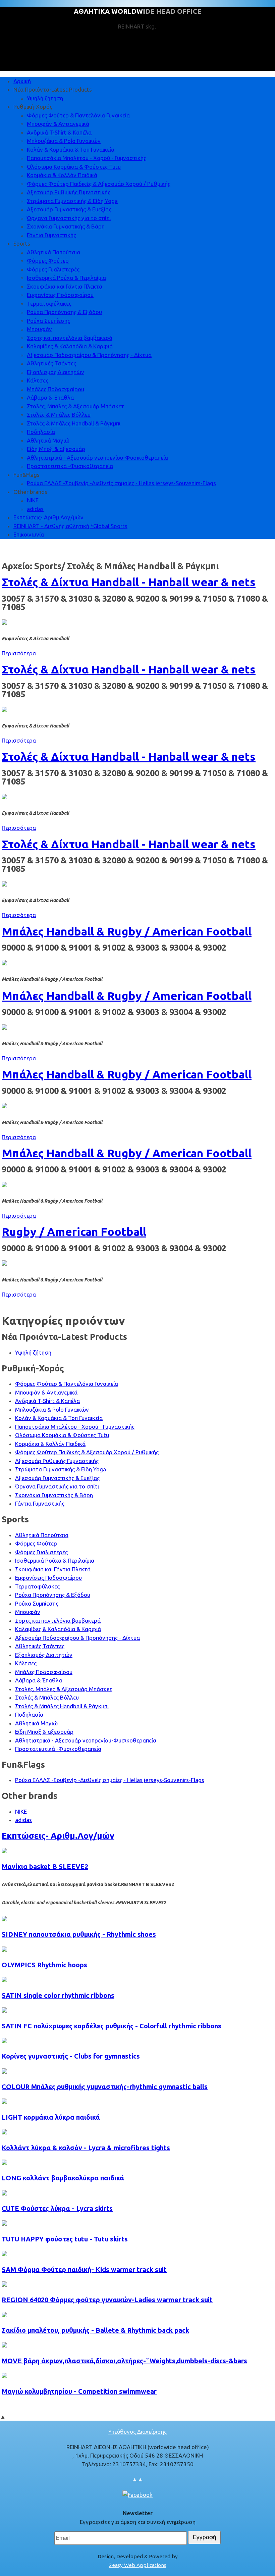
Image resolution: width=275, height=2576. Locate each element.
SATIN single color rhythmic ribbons (58, 1995)
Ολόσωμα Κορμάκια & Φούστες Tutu (74, 167)
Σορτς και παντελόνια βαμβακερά (70, 338)
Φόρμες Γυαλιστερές (53, 269)
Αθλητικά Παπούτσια (53, 252)
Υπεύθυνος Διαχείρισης (137, 2432)
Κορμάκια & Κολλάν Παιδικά (62, 175)
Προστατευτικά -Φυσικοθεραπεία (70, 466)
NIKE (33, 500)
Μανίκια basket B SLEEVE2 (45, 1866)
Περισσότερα (19, 653)
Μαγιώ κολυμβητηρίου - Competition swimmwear (79, 2391)
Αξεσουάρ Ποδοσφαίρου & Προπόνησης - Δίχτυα (89, 355)
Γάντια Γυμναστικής (51, 235)
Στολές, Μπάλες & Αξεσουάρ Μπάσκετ (75, 406)
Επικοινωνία (29, 534)
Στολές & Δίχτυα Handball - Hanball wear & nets (129, 582)
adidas (35, 509)
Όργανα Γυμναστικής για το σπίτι (69, 218)
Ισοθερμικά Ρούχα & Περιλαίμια (66, 278)
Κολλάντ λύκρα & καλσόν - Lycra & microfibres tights (86, 2148)
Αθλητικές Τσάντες (51, 363)
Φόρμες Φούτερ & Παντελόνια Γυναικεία (78, 115)
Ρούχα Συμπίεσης (48, 321)
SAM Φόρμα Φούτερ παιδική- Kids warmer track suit (84, 2269)
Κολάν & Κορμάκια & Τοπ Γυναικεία (71, 149)
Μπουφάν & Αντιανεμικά (58, 124)
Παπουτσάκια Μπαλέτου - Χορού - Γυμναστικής (87, 158)
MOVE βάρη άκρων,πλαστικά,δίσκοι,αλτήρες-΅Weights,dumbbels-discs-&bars (124, 2361)
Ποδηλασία (41, 432)
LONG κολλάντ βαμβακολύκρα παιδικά (63, 2178)
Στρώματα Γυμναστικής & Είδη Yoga (72, 201)
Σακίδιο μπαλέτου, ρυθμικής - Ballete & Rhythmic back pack (95, 2330)
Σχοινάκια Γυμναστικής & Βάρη (66, 226)
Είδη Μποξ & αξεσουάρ (56, 449)
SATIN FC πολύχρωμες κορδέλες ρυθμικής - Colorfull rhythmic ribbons (112, 2026)
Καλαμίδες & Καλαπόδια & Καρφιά (70, 346)
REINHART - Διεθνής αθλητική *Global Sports (70, 526)
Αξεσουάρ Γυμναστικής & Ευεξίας (69, 209)
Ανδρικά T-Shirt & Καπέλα (59, 132)
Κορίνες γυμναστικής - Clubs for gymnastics (71, 2056)
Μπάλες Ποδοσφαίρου (56, 389)
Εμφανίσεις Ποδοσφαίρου (60, 295)
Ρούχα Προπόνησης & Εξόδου (64, 312)
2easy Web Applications (138, 2565)
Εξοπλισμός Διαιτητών (56, 372)
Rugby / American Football (74, 1231)
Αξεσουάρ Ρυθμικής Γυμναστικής (69, 192)
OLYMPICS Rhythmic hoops (44, 1965)
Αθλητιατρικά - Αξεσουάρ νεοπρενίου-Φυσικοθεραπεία (97, 458)
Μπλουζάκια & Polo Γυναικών (64, 141)
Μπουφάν (39, 329)
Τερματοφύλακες (49, 304)
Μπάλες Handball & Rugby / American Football (127, 931)
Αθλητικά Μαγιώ (48, 440)
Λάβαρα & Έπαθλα (50, 397)
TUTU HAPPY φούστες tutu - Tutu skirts (65, 2239)
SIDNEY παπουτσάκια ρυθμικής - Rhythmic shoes (79, 1934)
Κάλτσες (38, 380)
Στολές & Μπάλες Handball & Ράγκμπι (74, 423)
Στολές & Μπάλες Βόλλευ (59, 415)
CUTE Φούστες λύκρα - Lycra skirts (57, 2208)
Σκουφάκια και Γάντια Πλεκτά (65, 286)
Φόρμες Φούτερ (48, 261)
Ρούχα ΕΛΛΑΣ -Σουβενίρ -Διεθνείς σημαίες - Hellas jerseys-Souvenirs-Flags (121, 483)
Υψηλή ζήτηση (45, 98)
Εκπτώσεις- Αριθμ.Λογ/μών (48, 517)
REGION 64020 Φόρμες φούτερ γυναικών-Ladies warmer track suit (107, 2300)
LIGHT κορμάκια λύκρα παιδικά (51, 2117)
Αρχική (22, 81)
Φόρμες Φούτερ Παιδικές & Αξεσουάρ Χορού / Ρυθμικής (99, 184)
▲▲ (137, 2479)
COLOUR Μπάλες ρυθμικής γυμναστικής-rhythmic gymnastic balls (105, 2087)
